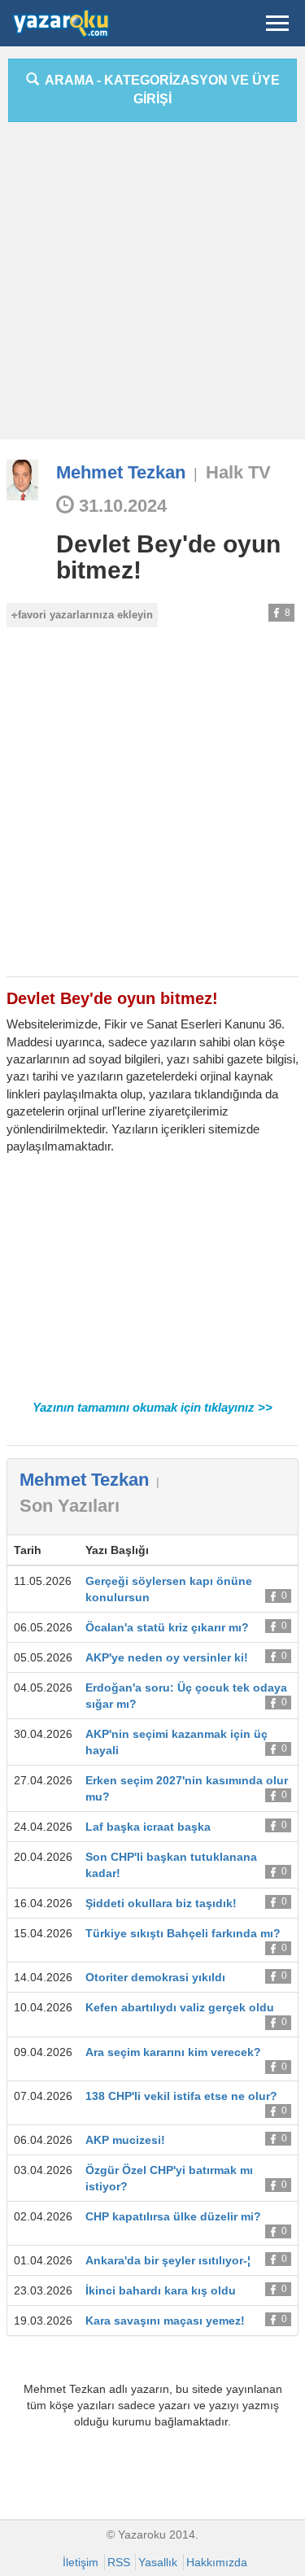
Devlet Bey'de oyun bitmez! (168, 557)
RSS (119, 2562)
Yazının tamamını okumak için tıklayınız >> (152, 1407)
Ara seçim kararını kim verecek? (173, 2052)
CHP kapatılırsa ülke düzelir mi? (173, 2216)
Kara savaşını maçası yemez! (165, 2321)
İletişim (81, 2562)
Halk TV (238, 472)
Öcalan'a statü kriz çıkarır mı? (167, 1627)
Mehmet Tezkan (121, 472)
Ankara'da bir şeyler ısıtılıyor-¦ (168, 2260)
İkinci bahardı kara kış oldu (161, 2290)
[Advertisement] (152, 287)
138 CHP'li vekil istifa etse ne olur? (181, 2096)
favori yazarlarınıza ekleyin (85, 615)
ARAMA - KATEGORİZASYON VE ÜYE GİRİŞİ (159, 90)
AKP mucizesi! (125, 2140)
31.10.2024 (120, 506)
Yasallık (158, 2562)
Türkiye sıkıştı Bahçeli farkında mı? (183, 1933)
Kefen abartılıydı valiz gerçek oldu (180, 2007)
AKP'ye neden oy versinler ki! (167, 1657)
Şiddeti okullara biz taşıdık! (161, 1903)
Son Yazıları (70, 1506)
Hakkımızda (217, 2562)
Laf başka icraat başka (148, 1827)
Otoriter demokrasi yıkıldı (155, 1977)
